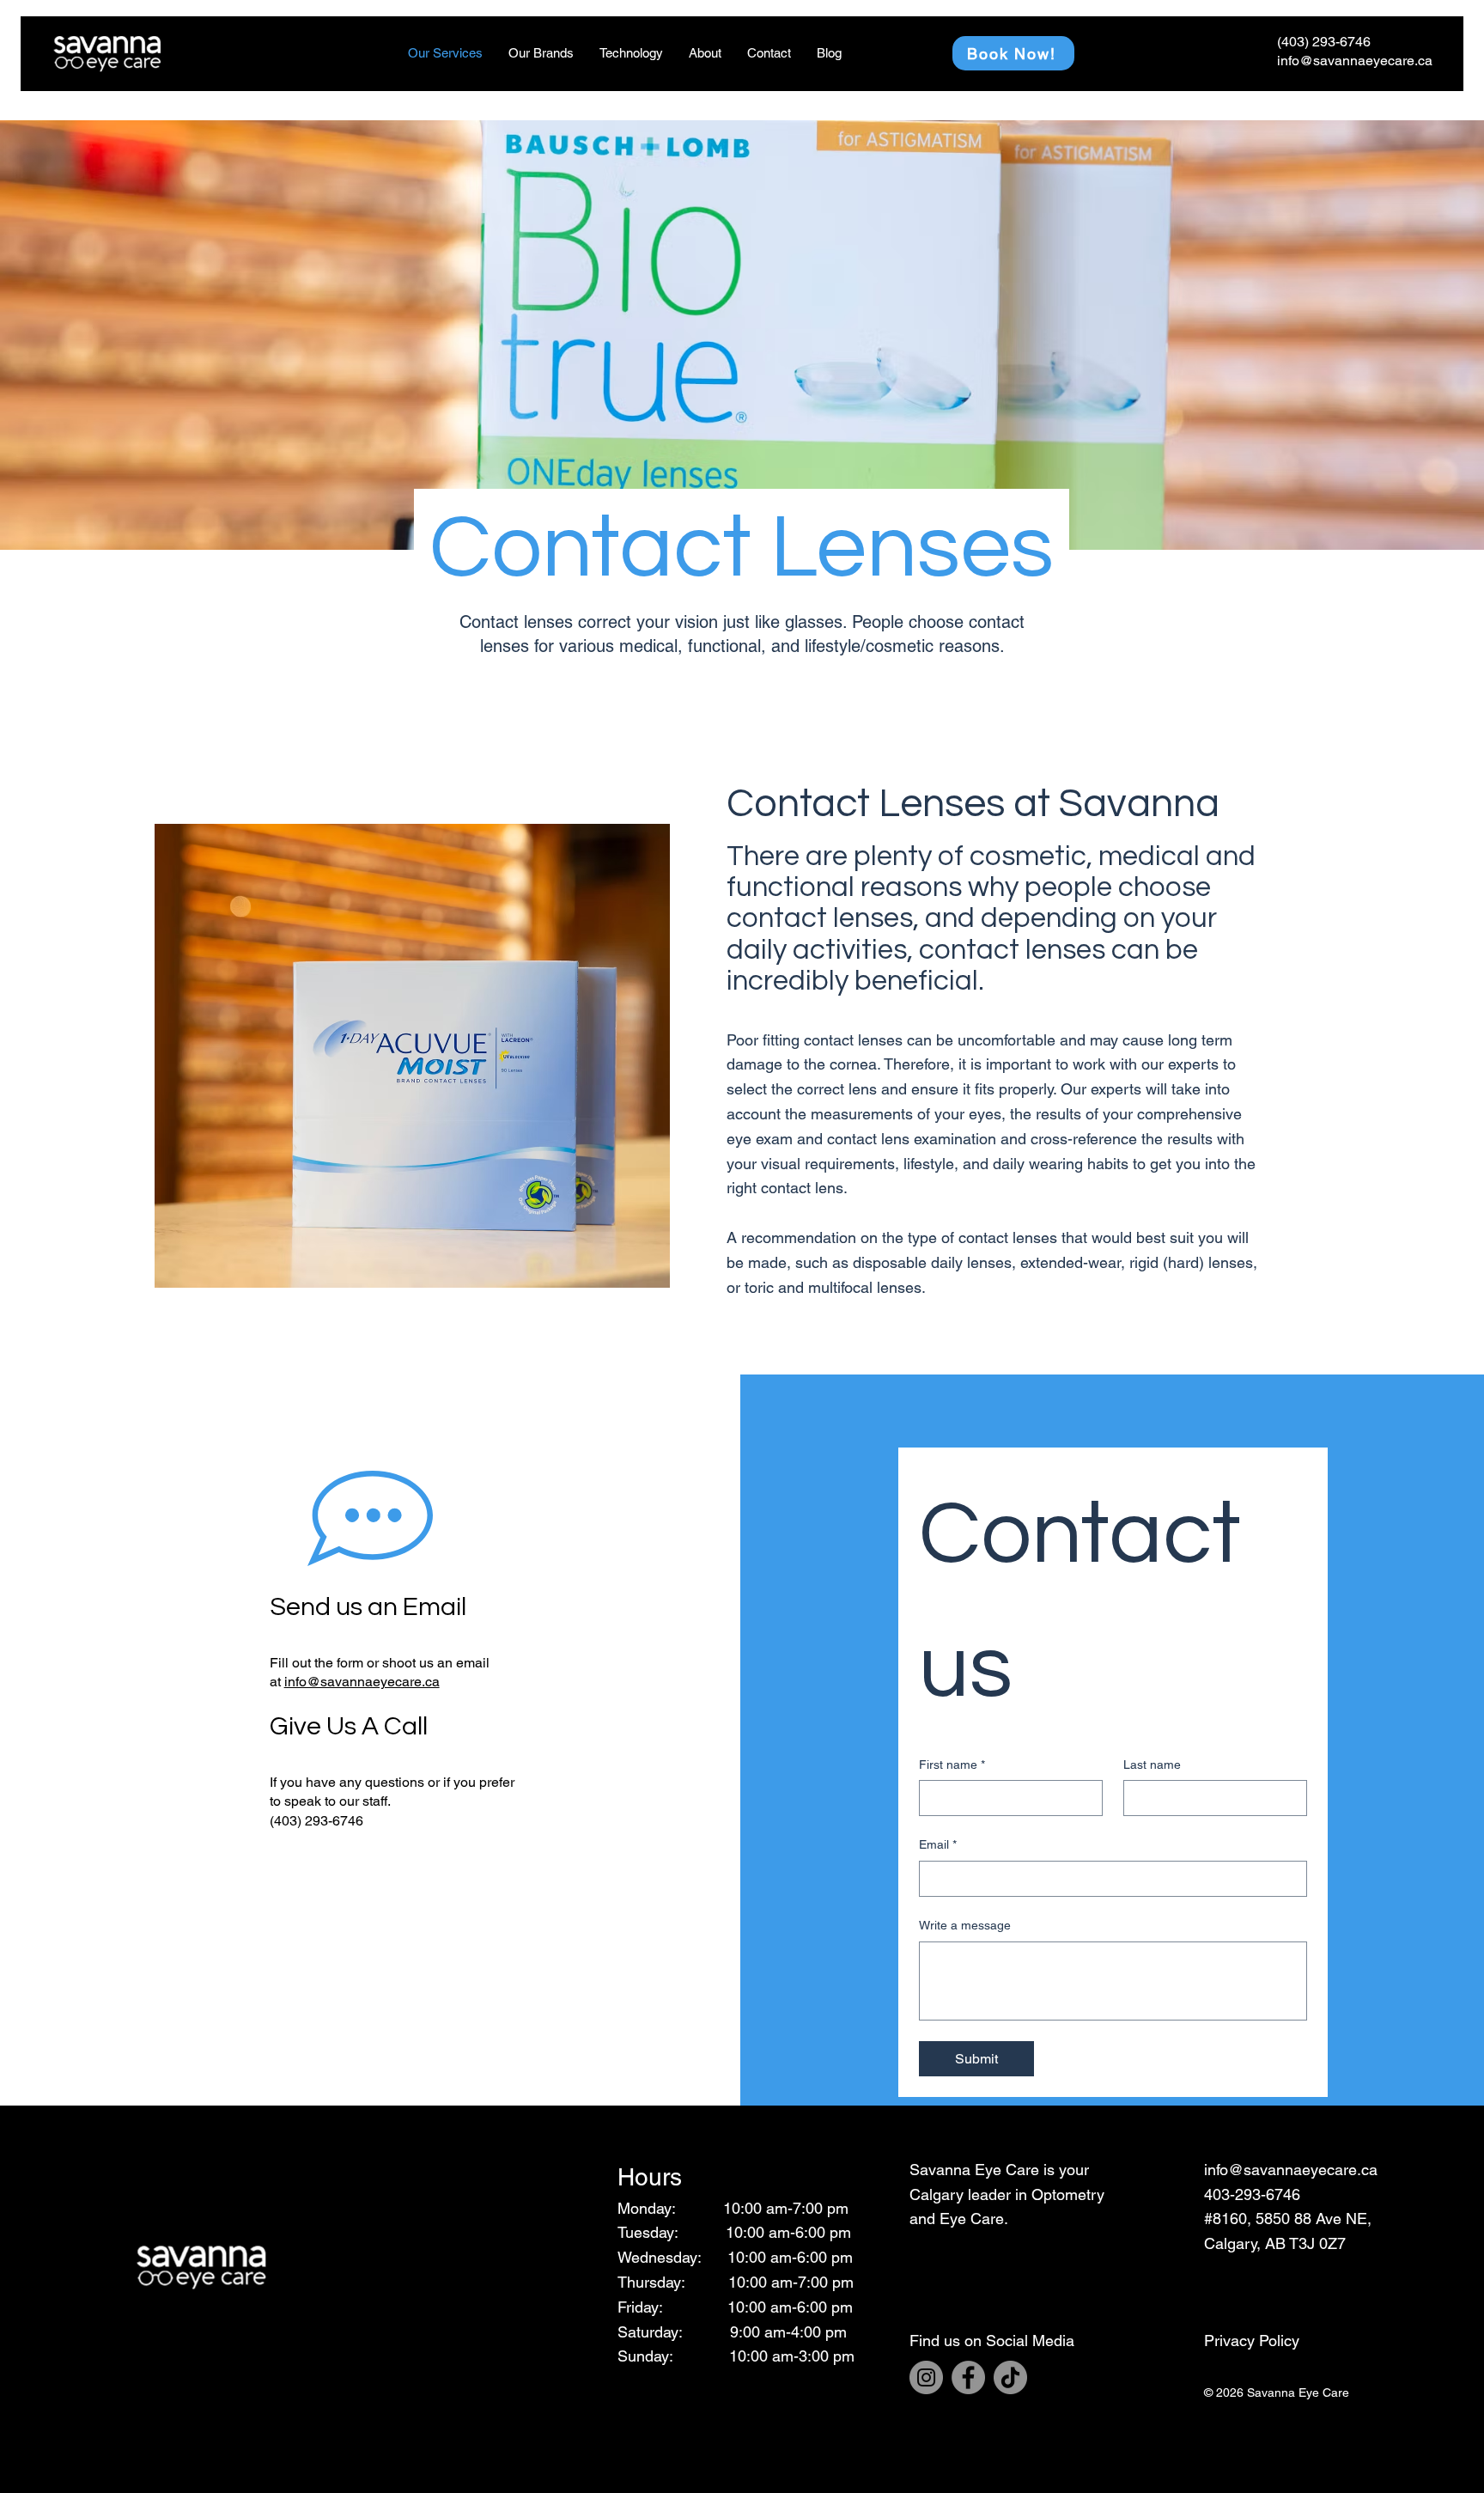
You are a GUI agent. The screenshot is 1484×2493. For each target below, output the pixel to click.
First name (952, 1765)
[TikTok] (1010, 2377)
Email (938, 1844)
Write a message (965, 1925)
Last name (1152, 1765)
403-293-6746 (1252, 2194)
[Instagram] (926, 2377)
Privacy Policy (1252, 2341)
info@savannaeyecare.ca (362, 1682)
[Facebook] (968, 2377)
